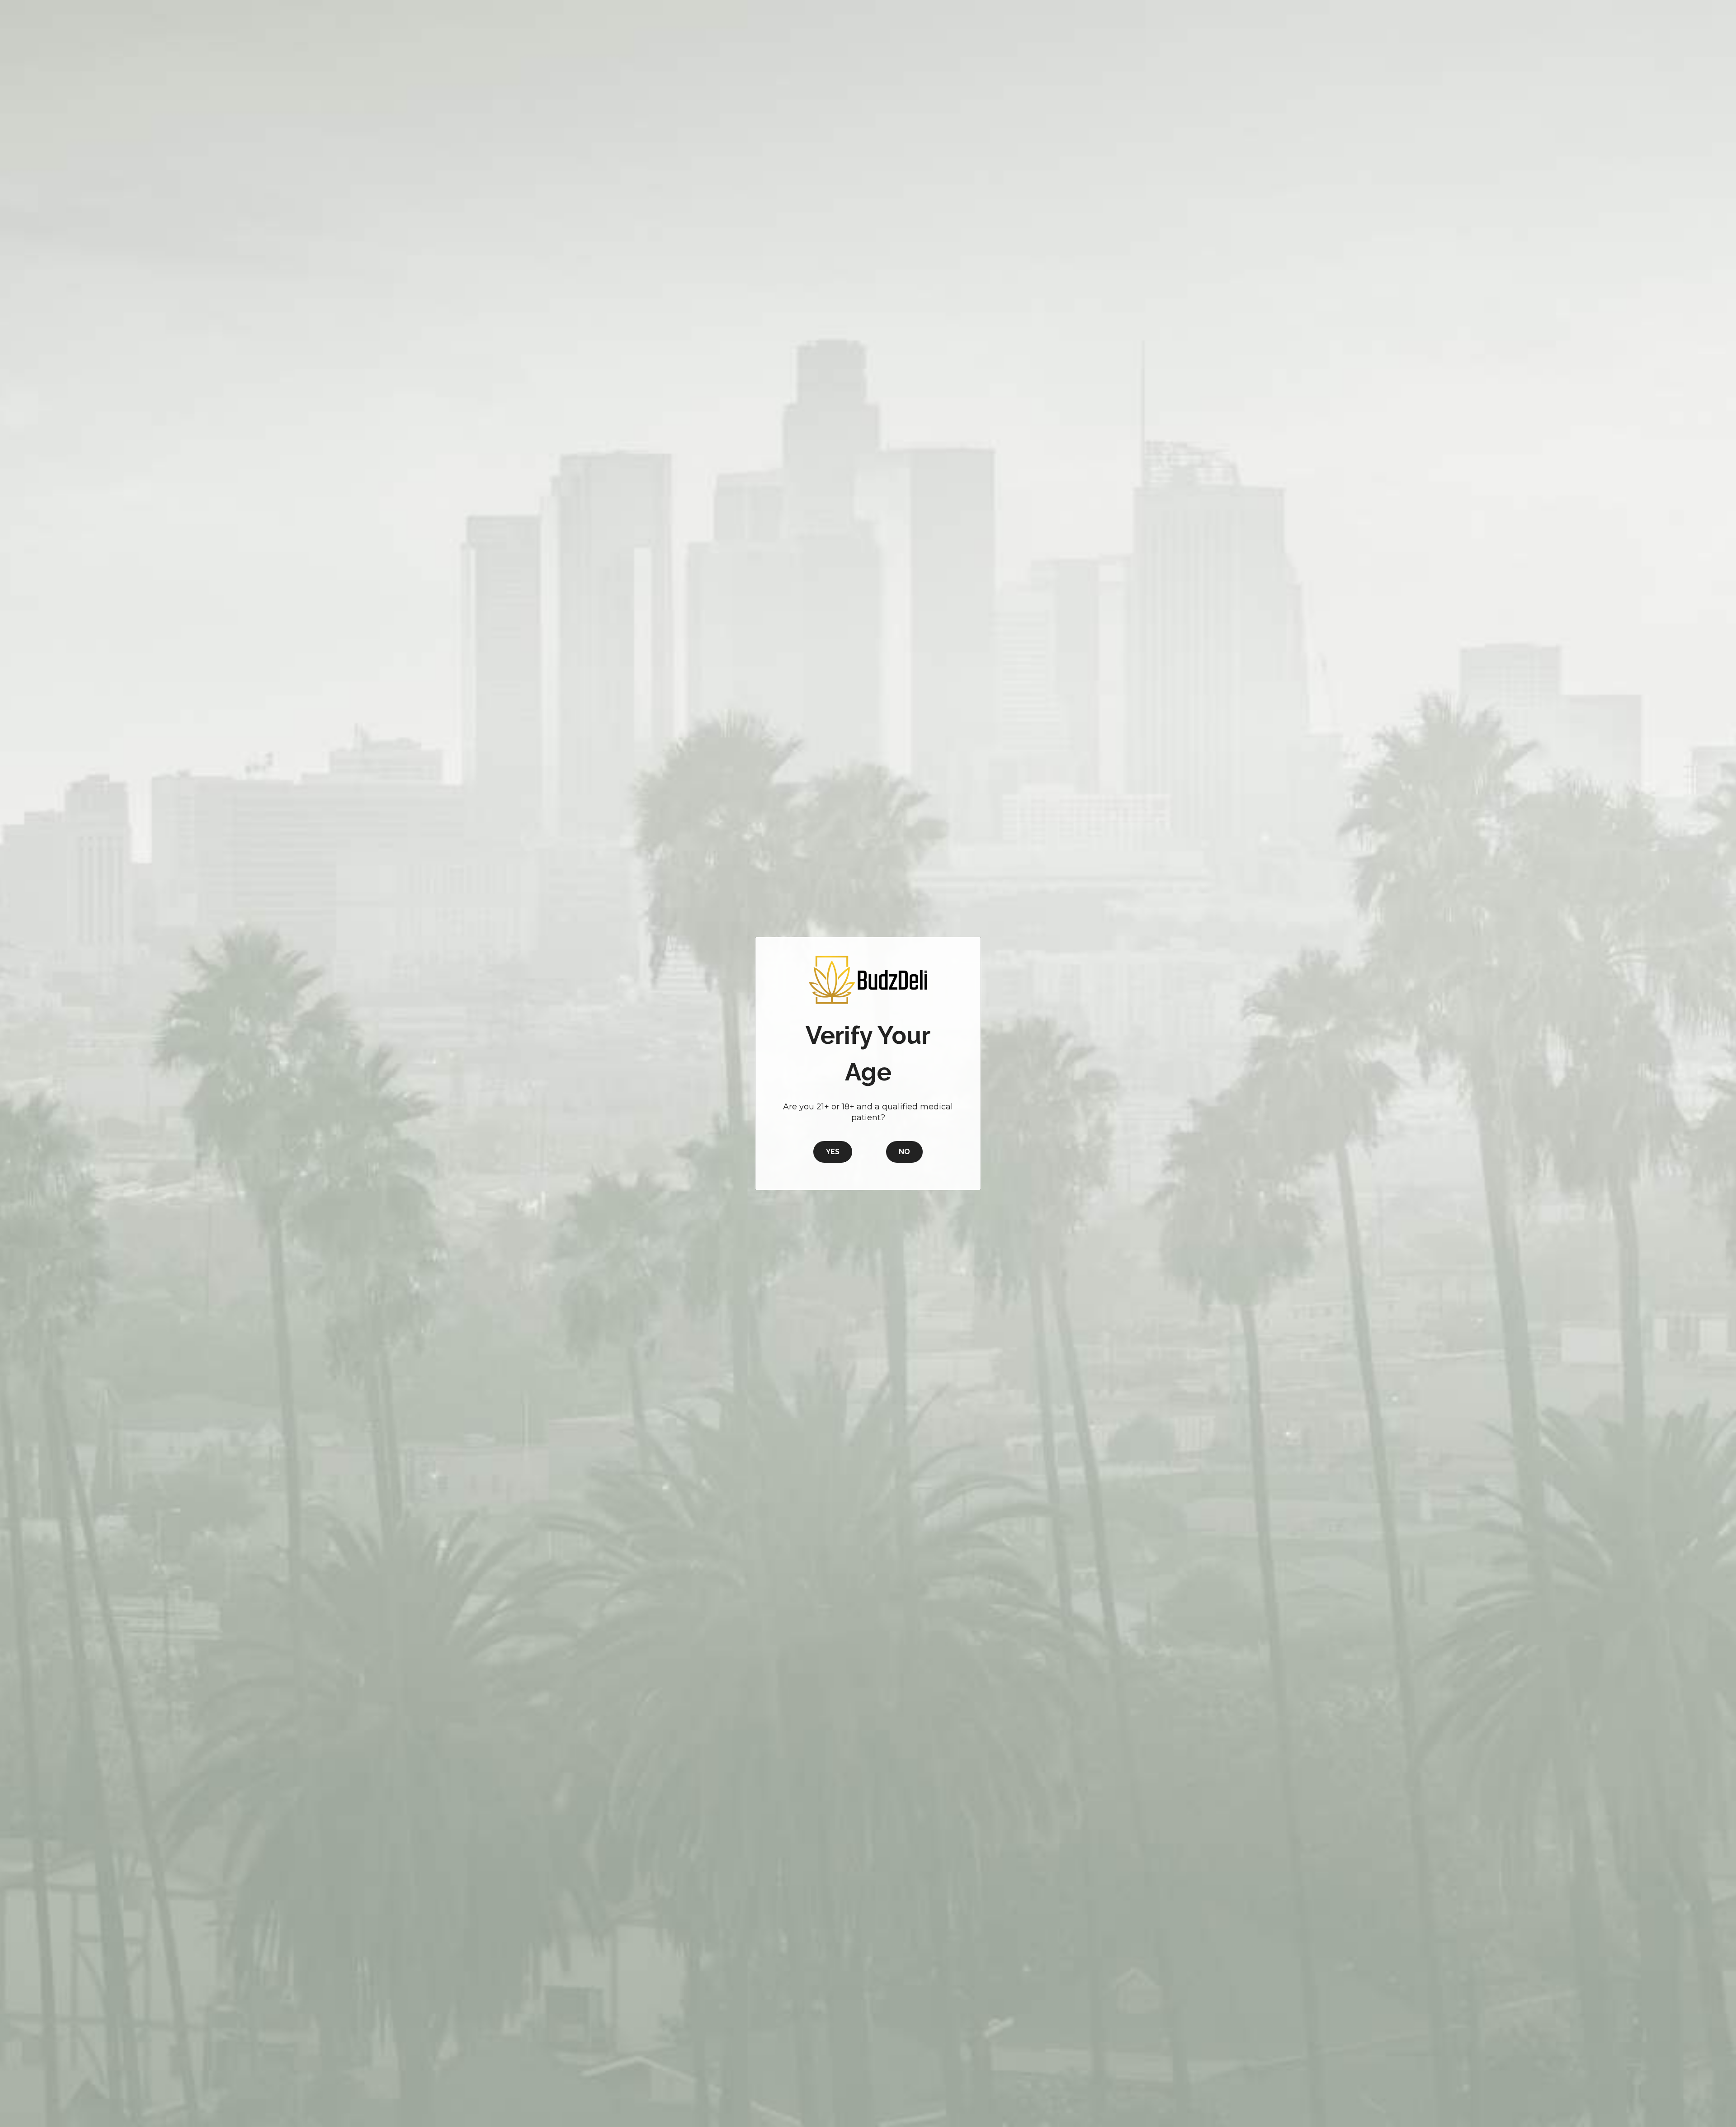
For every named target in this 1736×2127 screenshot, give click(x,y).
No (904, 1152)
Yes (833, 1152)
